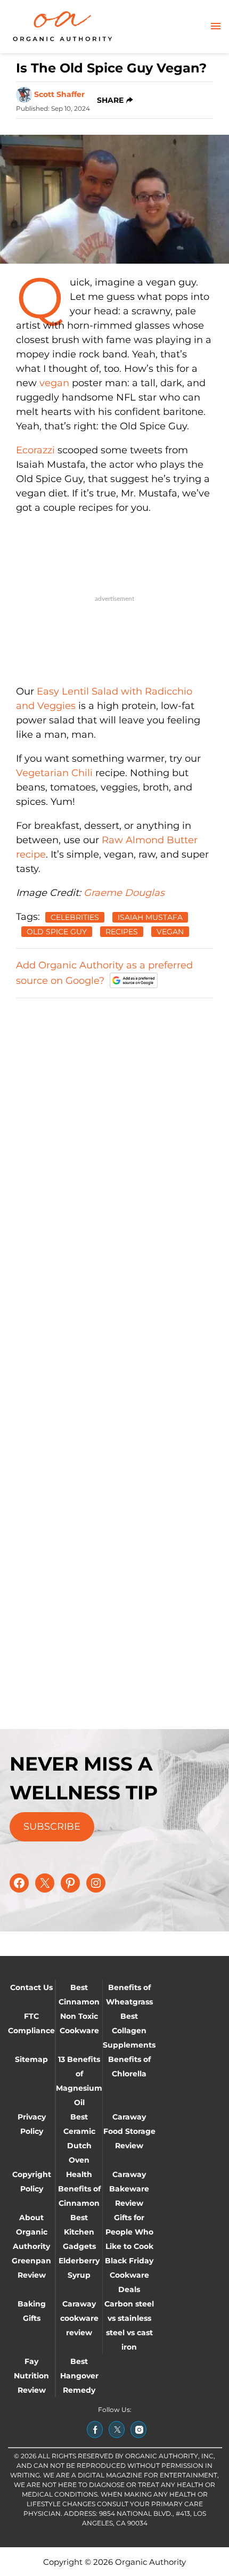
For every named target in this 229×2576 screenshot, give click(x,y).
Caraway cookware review (79, 2318)
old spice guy (57, 932)
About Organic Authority (31, 2232)
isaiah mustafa (150, 917)
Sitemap (31, 2059)
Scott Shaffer (59, 94)
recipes (122, 932)
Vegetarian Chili (54, 773)
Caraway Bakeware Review (129, 2189)
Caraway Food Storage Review (129, 2131)
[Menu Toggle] (216, 27)
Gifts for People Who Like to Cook (129, 2232)
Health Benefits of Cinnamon (79, 2189)
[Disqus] (114, 1141)
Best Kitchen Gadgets (79, 2232)
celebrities (75, 917)
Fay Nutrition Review (31, 2376)
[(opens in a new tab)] (95, 2430)
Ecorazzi (35, 450)
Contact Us (31, 1987)
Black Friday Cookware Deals (129, 2275)
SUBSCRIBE (52, 1827)
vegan (54, 383)
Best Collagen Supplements (129, 2031)
